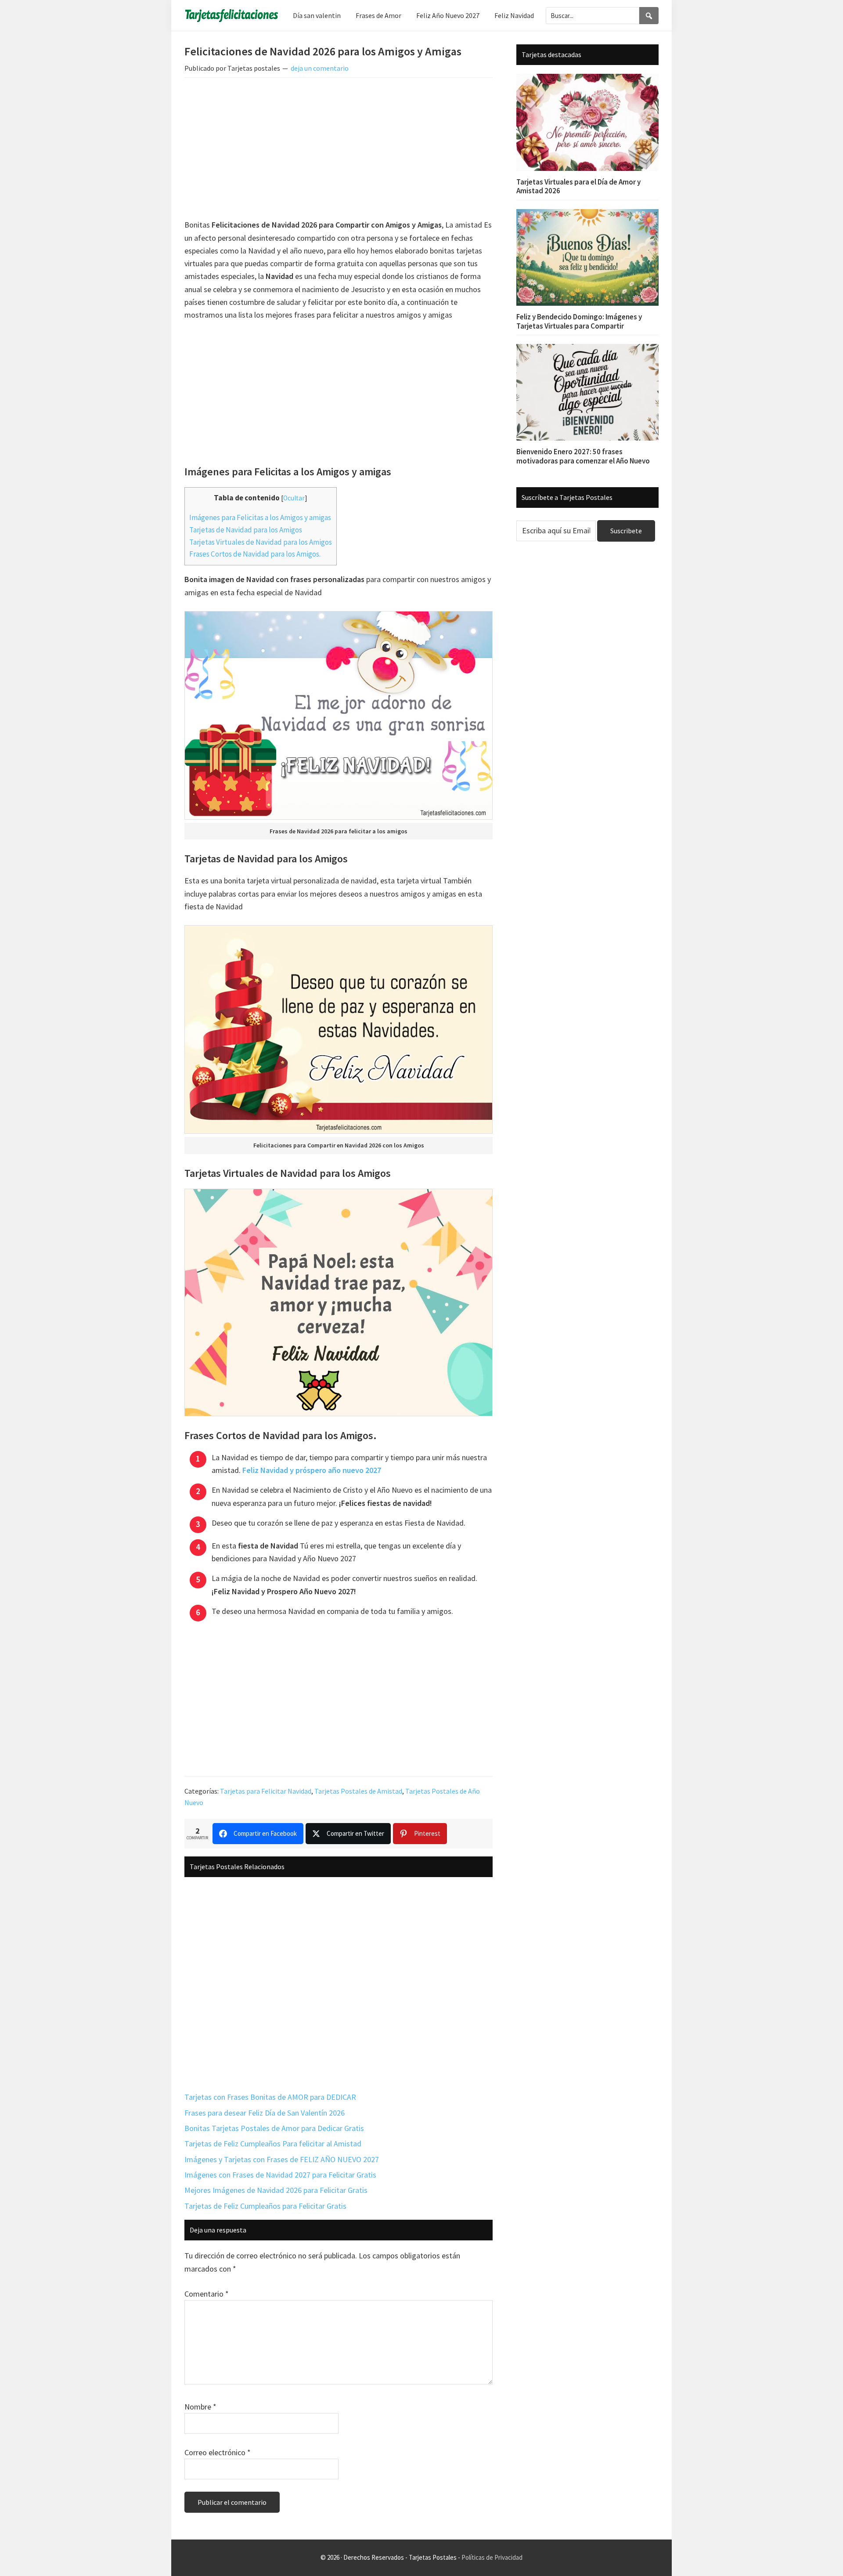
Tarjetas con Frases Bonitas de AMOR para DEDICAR (270, 2097)
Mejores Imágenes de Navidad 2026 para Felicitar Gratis (276, 2190)
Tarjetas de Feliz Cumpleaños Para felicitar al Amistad (273, 2144)
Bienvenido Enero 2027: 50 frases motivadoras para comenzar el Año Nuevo (583, 456)
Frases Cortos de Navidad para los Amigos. (255, 554)
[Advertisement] (339, 150)
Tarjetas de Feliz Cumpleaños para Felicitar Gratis (265, 2206)
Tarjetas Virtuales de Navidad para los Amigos (261, 542)
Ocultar (294, 498)
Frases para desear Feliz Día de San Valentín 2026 (265, 2113)
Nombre (200, 2407)
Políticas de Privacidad (492, 2557)
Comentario (207, 2294)
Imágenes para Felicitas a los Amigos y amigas (260, 517)
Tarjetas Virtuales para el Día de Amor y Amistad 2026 (578, 186)
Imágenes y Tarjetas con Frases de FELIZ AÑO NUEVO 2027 (282, 2159)
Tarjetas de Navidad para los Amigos (246, 530)
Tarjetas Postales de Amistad (358, 1791)
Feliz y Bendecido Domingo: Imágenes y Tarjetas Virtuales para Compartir (579, 321)
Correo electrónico (218, 2452)
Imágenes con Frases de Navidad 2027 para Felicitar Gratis (280, 2175)
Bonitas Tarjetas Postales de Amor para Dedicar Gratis (274, 2128)
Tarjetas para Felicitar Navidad (266, 1791)
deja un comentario (320, 68)
